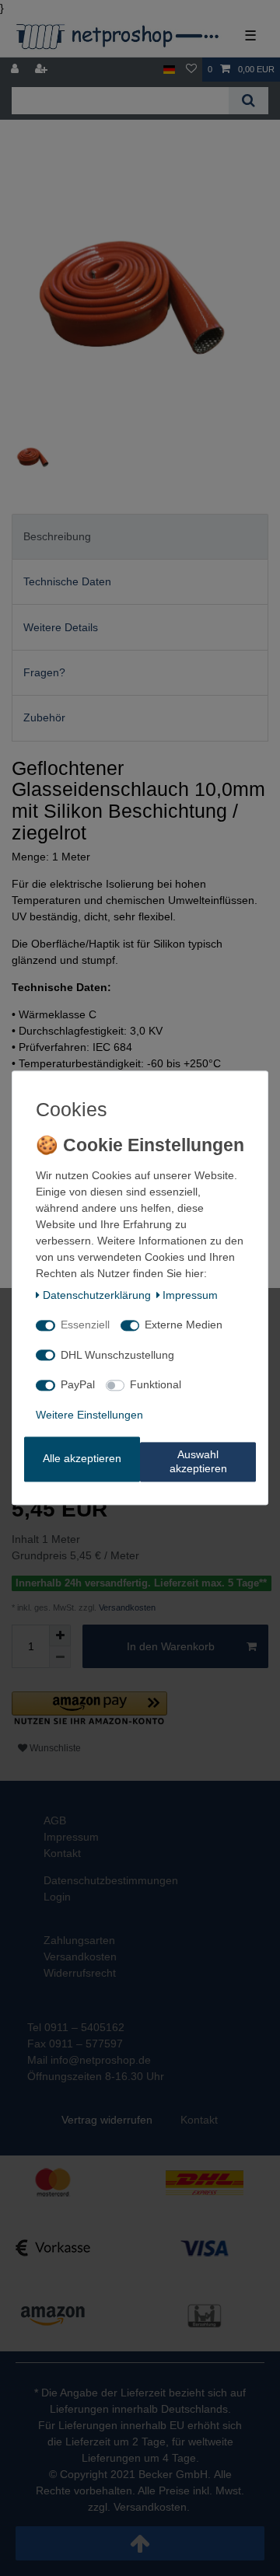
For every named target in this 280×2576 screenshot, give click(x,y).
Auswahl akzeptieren (198, 1462)
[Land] (169, 70)
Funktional (156, 1385)
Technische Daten (67, 581)
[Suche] (248, 101)
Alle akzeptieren (82, 1459)
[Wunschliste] (191, 70)
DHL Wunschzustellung (117, 1355)
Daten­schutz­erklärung (97, 1295)
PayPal (78, 1385)
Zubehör (44, 717)
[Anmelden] (16, 70)
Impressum (190, 1295)
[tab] (140, 537)
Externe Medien (184, 1325)
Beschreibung (57, 536)
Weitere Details (61, 627)
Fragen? (44, 672)
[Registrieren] (43, 70)
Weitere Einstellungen (89, 1415)
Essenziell (85, 1325)
